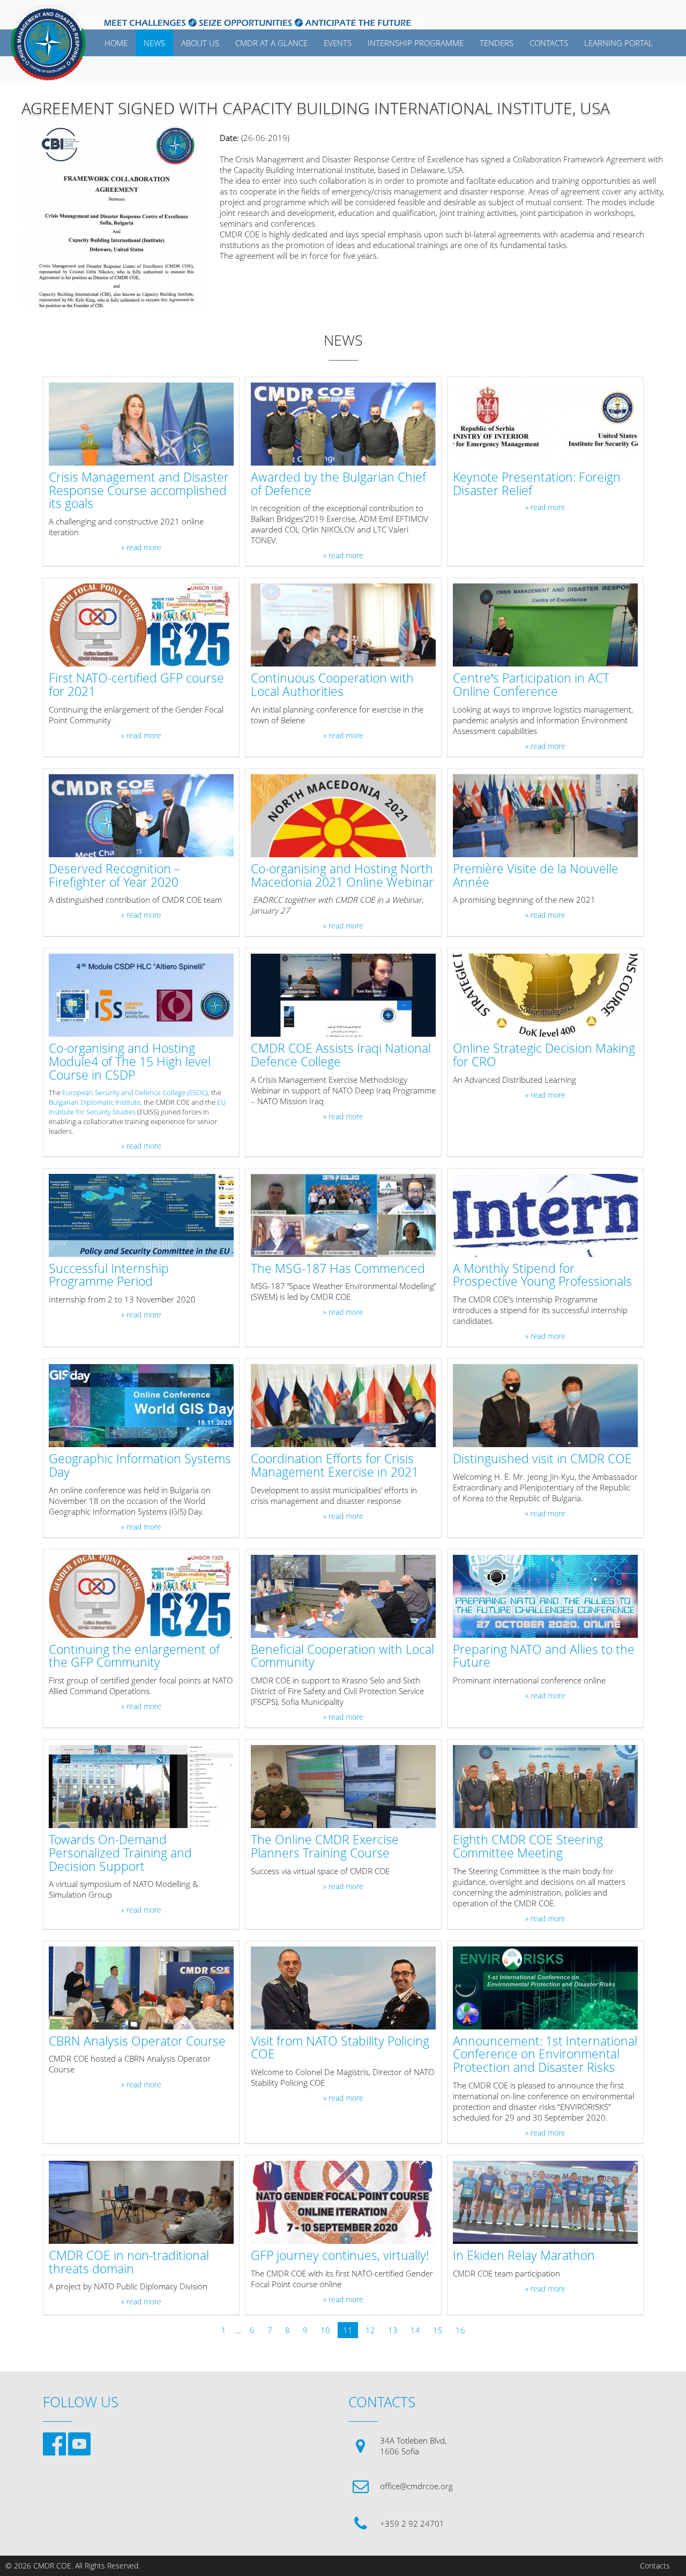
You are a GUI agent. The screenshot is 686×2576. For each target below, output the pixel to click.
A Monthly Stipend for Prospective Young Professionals (542, 1276)
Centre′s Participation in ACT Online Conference (531, 685)
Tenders (497, 43)
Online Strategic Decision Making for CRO (544, 1055)
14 (415, 2330)
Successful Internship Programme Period (109, 1276)
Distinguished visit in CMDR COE (542, 1459)
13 (393, 2330)
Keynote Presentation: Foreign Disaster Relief (537, 484)
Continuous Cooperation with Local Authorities (332, 685)
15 (438, 2330)
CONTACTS (549, 43)
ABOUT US (200, 43)
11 (348, 2330)
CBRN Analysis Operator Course (137, 2042)
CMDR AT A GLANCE (271, 43)
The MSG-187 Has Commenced (338, 1269)
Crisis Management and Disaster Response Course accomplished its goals (139, 491)
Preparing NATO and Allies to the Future (544, 1657)
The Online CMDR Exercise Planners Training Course (325, 1847)
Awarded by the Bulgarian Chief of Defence (338, 484)
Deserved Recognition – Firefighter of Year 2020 (115, 876)
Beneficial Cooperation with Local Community (342, 1657)
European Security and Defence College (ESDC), (137, 1092)
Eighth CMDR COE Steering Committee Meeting (528, 1847)
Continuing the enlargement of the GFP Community (134, 1657)
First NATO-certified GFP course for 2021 (136, 685)
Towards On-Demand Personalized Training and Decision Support (120, 1853)
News (154, 43)
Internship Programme (416, 43)
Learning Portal (618, 43)
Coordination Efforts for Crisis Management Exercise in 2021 (335, 1466)
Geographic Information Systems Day (140, 1466)
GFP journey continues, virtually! (340, 2256)
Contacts (655, 2566)
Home (116, 43)
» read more (141, 548)
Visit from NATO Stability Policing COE (340, 2048)
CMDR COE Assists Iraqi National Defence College (341, 1055)
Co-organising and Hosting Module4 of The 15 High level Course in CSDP (130, 1062)
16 (460, 2330)
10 (325, 2330)
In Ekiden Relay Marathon (524, 2256)
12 (370, 2330)
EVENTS (338, 43)
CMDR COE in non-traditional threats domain (129, 2263)
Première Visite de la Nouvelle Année (536, 876)
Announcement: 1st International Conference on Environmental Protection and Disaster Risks (545, 2055)
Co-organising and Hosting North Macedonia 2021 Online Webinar (342, 876)
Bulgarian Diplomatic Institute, (95, 1102)
